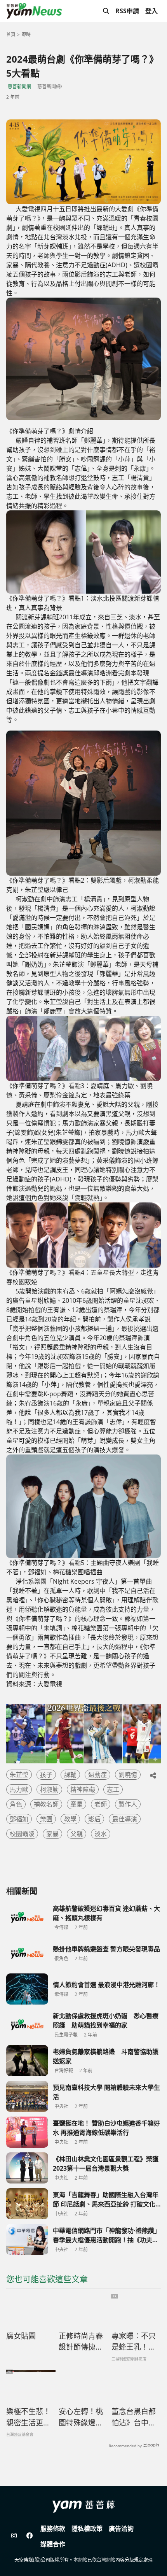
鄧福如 (19, 1819)
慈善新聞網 (19, 87)
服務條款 (53, 2529)
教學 (70, 1819)
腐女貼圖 (21, 2336)
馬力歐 (19, 1789)
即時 (26, 34)
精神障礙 (83, 1789)
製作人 (128, 1804)
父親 (77, 1834)
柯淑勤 (49, 1789)
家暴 (52, 1834)
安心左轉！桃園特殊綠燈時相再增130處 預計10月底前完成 (81, 2417)
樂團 (46, 1819)
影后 (94, 1819)
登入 (151, 11)
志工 (113, 1789)
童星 (77, 1804)
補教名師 (46, 1804)
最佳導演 (125, 1819)
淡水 (101, 1834)
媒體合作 (53, 2544)
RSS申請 (127, 11)
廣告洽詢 (121, 2529)
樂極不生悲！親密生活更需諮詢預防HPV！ (28, 2417)
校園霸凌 (22, 1834)
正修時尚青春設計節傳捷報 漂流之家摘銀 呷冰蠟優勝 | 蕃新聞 (81, 2342)
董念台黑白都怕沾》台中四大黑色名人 (134, 2417)
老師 (101, 1804)
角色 (16, 1804)
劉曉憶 (128, 1775)
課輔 (70, 1775)
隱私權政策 (87, 2529)
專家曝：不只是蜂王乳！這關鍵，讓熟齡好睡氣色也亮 (134, 2342)
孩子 (46, 1775)
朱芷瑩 (19, 1775)
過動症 (97, 1775)
